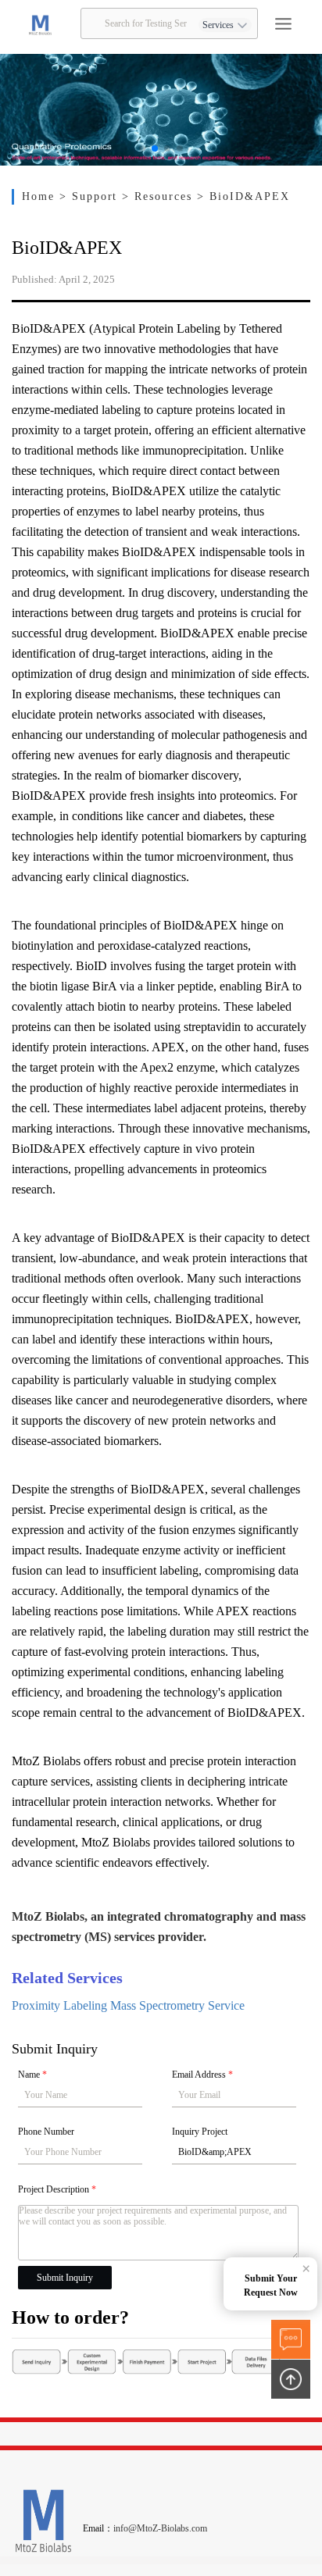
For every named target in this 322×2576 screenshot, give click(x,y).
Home (41, 196)
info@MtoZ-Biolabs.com (160, 2528)
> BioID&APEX (243, 196)
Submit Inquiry (65, 2278)
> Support (91, 196)
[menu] (283, 24)
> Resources (159, 196)
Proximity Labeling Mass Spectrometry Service (128, 2005)
